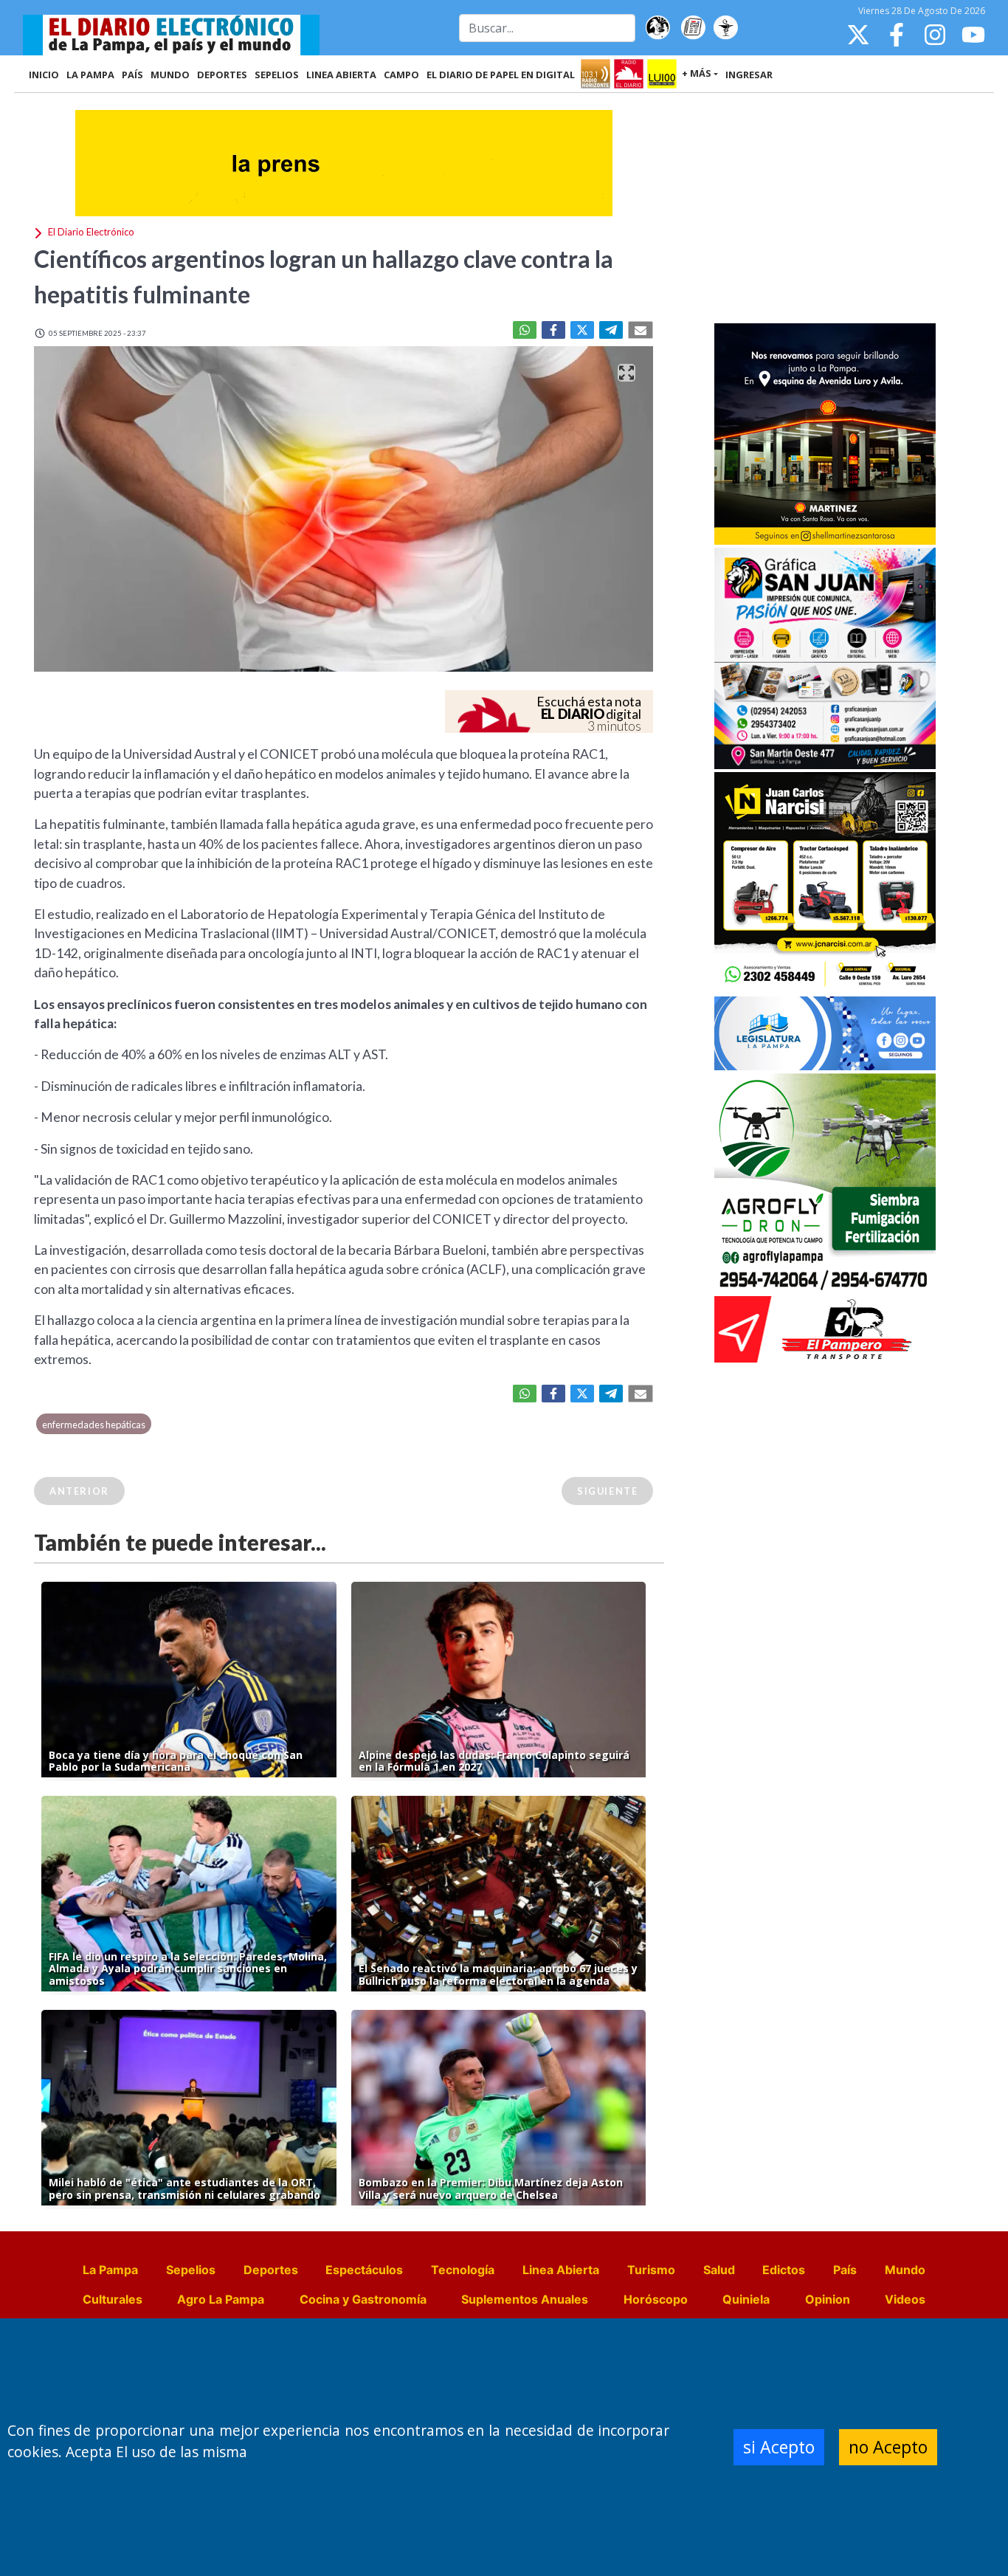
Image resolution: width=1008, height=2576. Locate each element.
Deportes (271, 2270)
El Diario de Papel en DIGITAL (501, 75)
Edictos (784, 2270)
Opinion (828, 2299)
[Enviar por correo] (641, 330)
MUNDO (170, 75)
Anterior (79, 1491)
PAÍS (132, 75)
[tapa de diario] (693, 28)
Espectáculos (364, 2270)
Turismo (651, 2270)
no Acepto (888, 2447)
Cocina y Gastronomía (363, 2299)
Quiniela (746, 2299)
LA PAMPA (90, 75)
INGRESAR (749, 75)
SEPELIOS (277, 75)
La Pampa (110, 2270)
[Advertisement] (825, 210)
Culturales (113, 2299)
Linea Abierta (561, 2270)
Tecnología (463, 2270)
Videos (905, 2299)
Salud (719, 2270)
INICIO (44, 75)
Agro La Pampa (221, 2299)
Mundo (905, 2270)
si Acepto (779, 2447)
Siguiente (607, 1491)
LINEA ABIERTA (341, 75)
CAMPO (401, 75)
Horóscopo (656, 2299)
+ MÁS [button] (697, 73)
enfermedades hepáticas (94, 1425)
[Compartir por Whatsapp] (525, 330)
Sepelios (191, 2270)
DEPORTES (222, 75)
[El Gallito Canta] (657, 28)
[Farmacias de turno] (725, 28)
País (845, 2270)
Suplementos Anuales (525, 2299)
